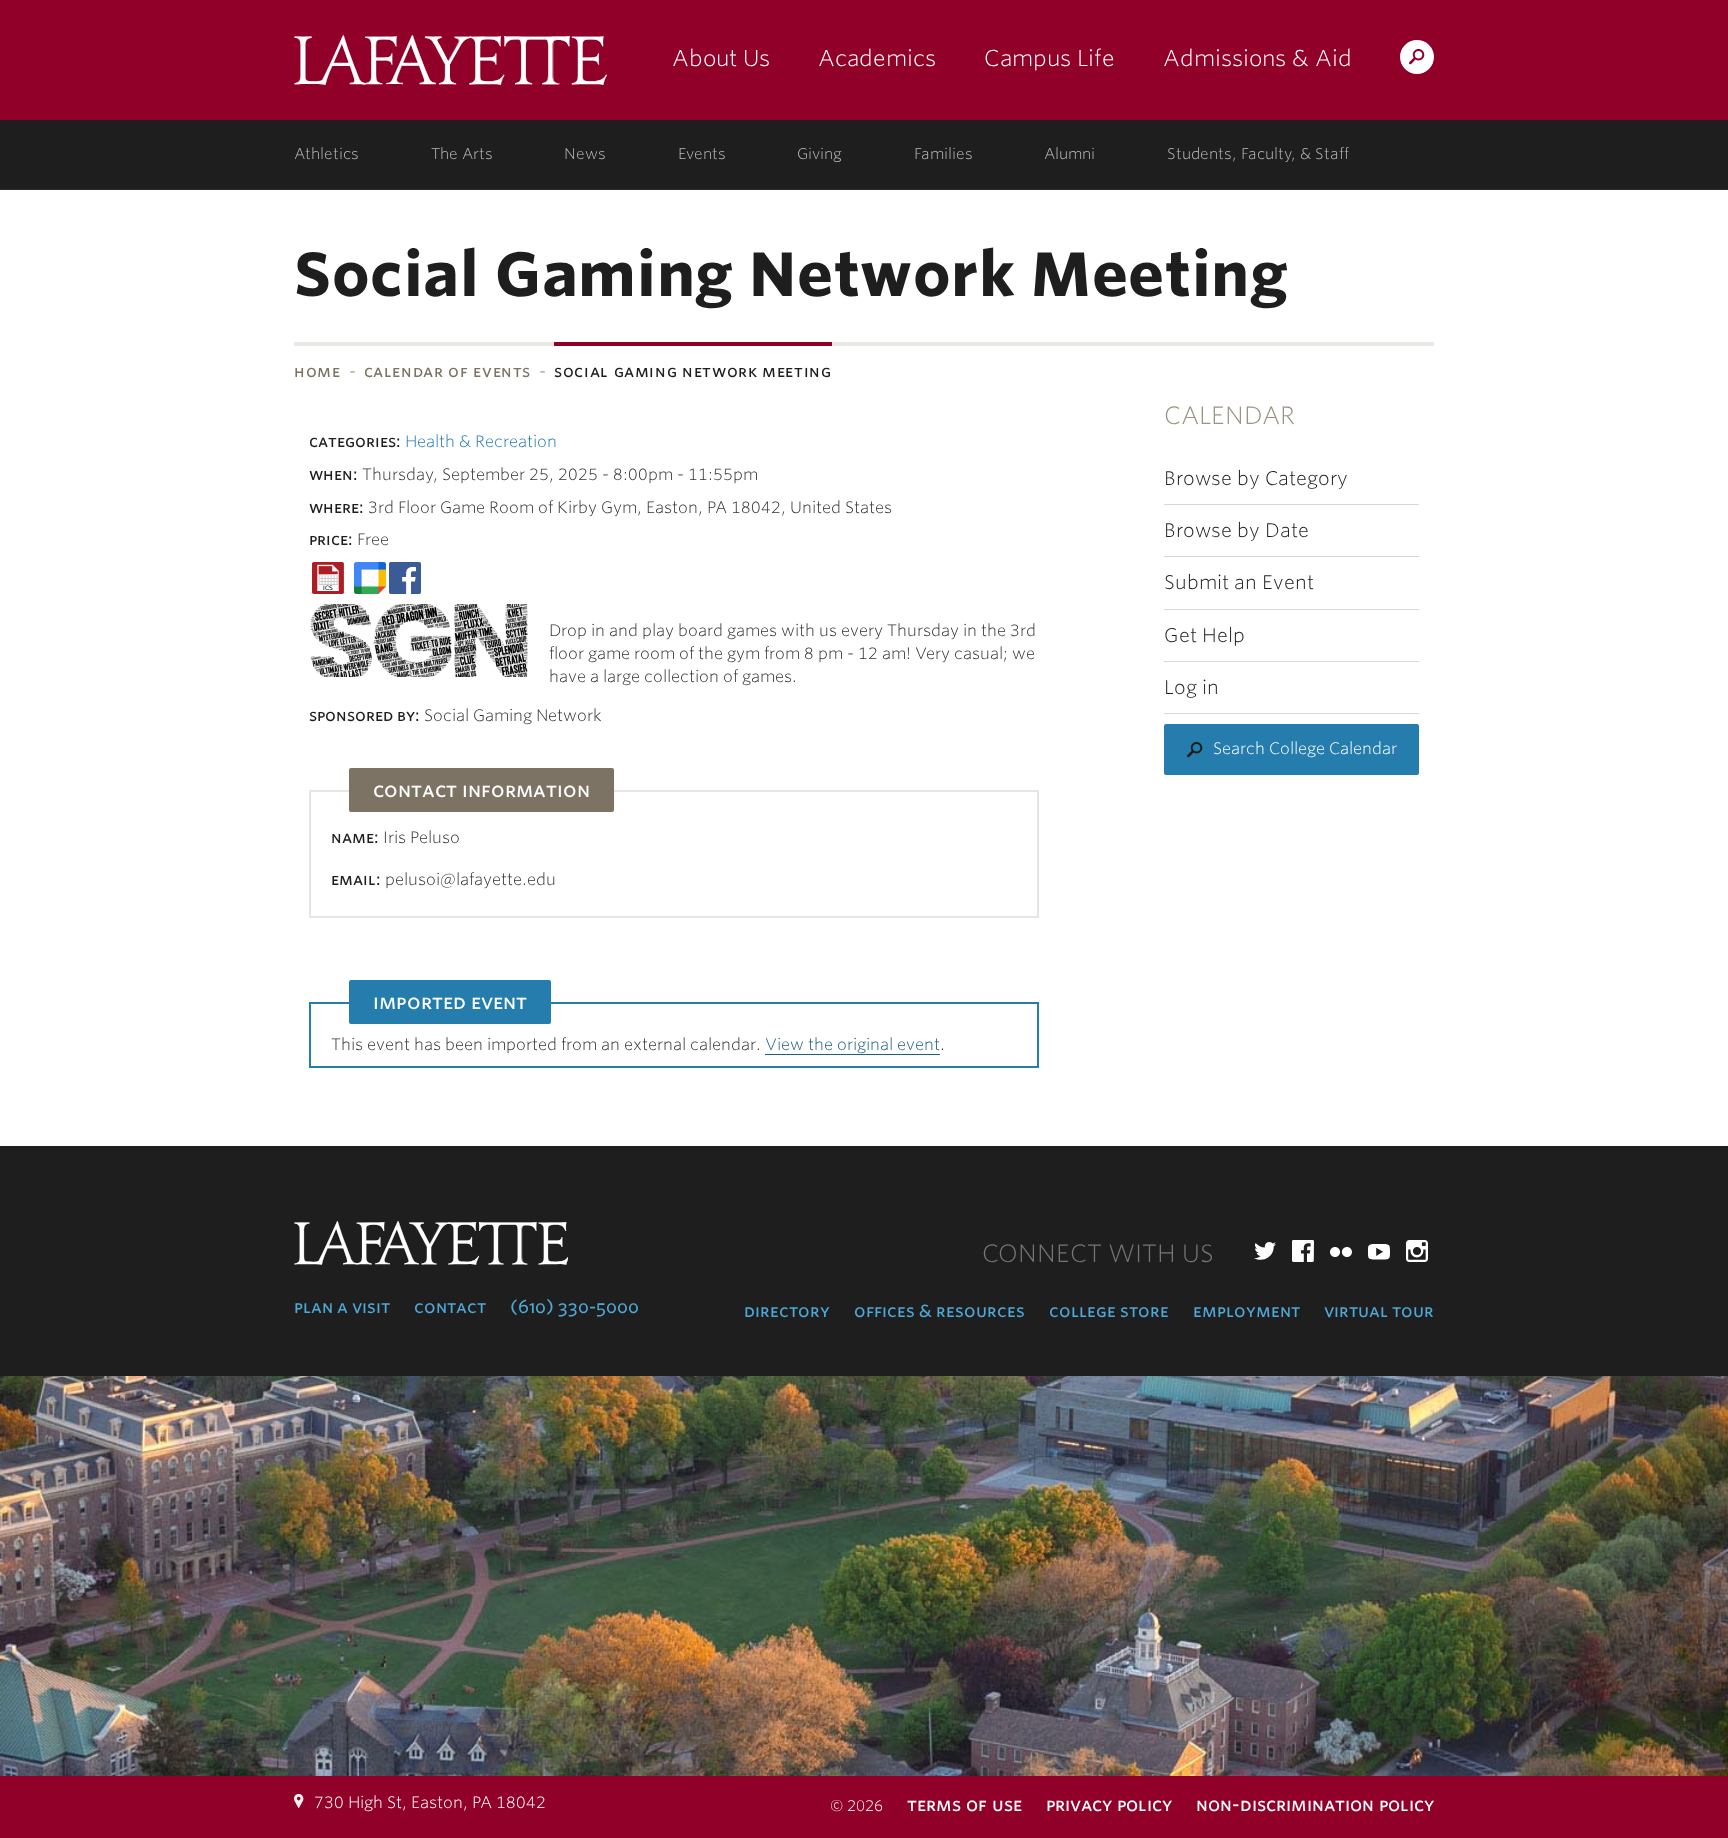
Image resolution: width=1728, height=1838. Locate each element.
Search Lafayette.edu (1417, 60)
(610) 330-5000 (574, 1307)
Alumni (1069, 154)
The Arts (462, 154)
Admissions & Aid (1257, 58)
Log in (1191, 687)
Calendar (1229, 415)
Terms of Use (964, 1804)
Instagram (1417, 1251)
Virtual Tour (1379, 1311)
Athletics (326, 154)
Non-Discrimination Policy (1315, 1804)
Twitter (1265, 1251)
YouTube (1379, 1251)
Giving (819, 154)
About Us (721, 58)
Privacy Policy (1109, 1804)
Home (317, 371)
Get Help (1204, 635)
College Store (1109, 1311)
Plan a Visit (342, 1307)
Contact (450, 1307)
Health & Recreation (481, 441)
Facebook (1303, 1251)
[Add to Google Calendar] (370, 576)
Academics (877, 58)
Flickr (1341, 1251)
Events (702, 154)
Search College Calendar (1305, 748)
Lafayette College (450, 67)
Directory (787, 1311)
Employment (1246, 1311)
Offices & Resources (939, 1311)
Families (943, 154)
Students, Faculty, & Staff (1258, 154)
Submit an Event (1239, 582)
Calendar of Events (448, 371)
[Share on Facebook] (405, 576)
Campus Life (1049, 58)
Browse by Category (1256, 478)
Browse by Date (1236, 530)
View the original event (852, 1044)
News (585, 154)
